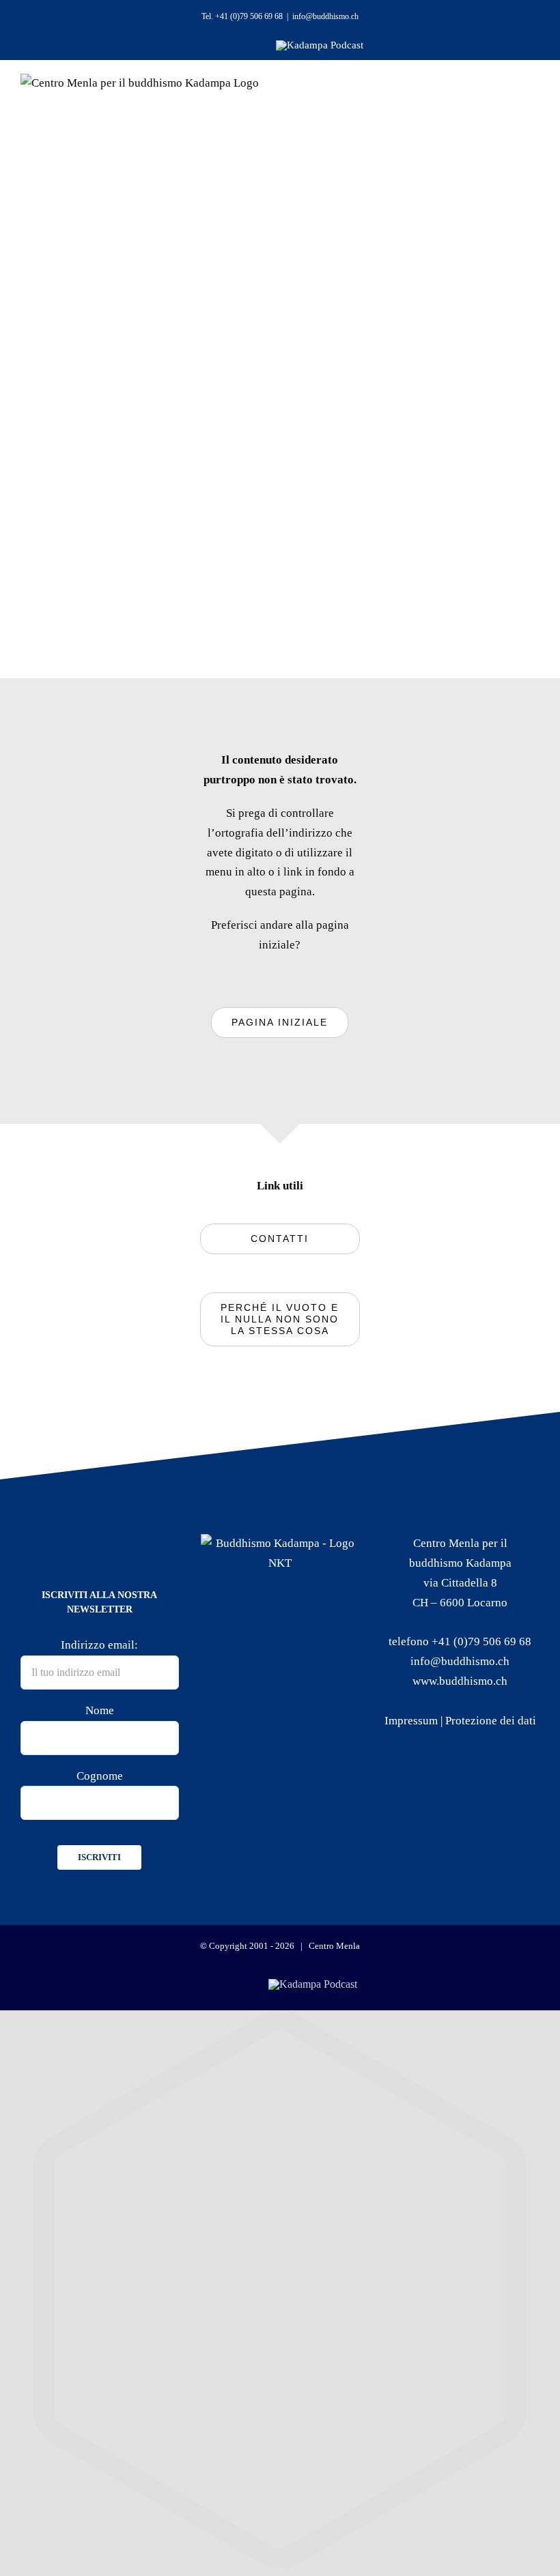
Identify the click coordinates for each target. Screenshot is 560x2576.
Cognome (100, 1776)
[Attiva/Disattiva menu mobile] (514, 103)
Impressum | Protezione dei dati (460, 1721)
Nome (100, 1710)
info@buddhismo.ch (325, 16)
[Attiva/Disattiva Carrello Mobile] (476, 103)
